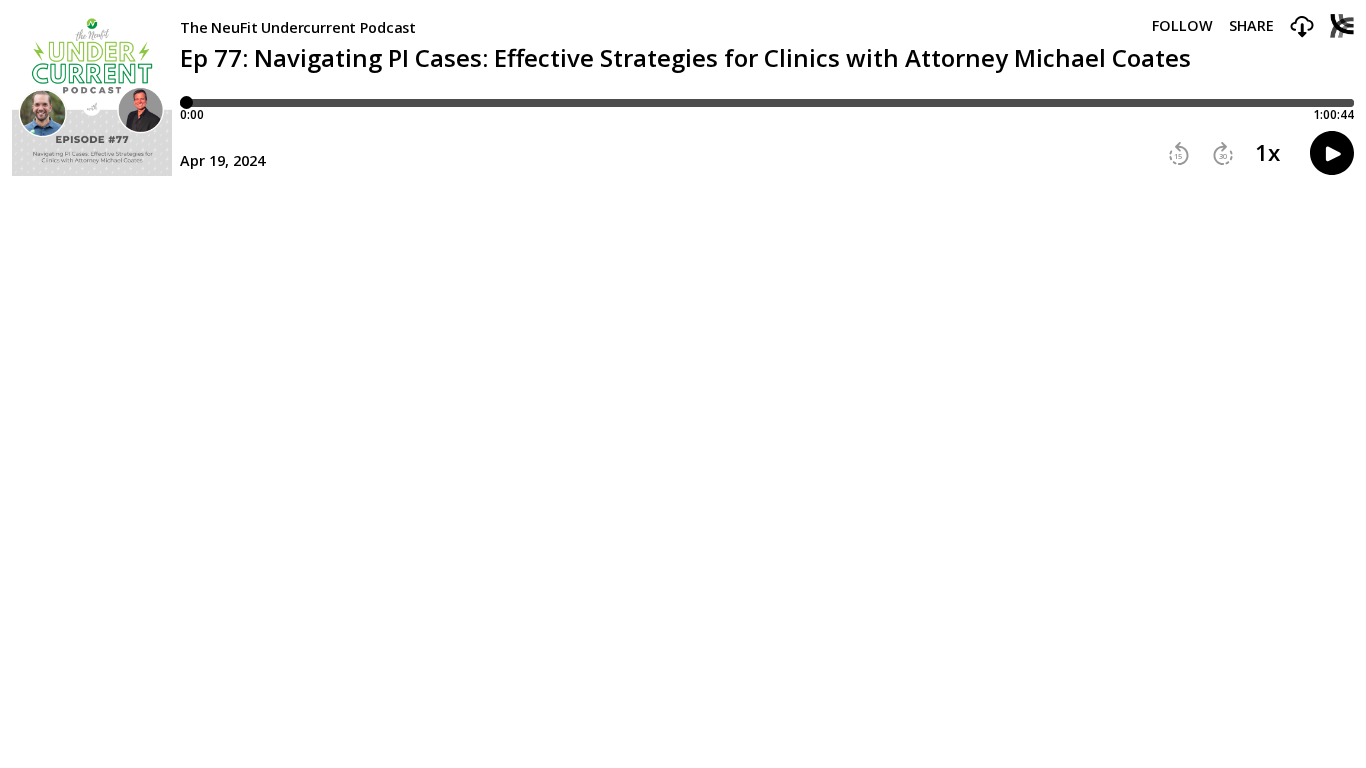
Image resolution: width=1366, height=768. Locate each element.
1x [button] (1267, 153)
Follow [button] (1182, 26)
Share (1251, 26)
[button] (1302, 27)
